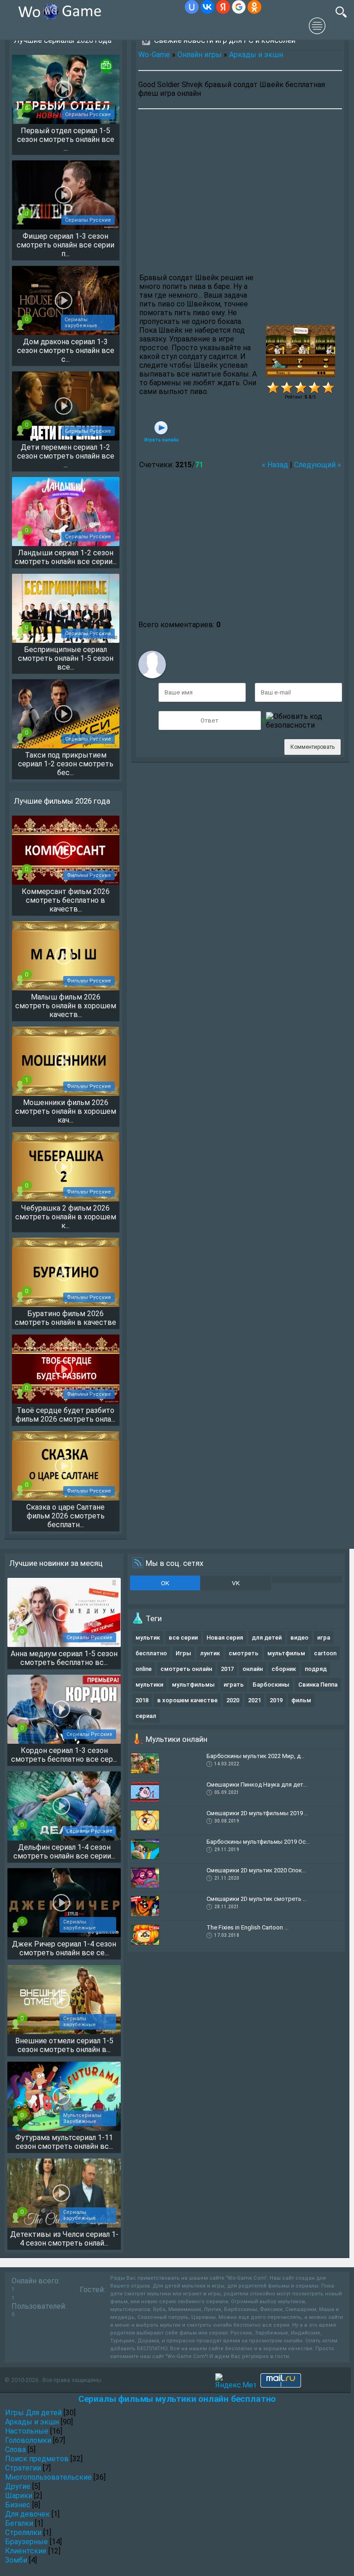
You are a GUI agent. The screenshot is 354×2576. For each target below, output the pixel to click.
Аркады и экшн (256, 55)
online (144, 1669)
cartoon (325, 1653)
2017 (227, 1669)
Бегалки (19, 2523)
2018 (142, 1700)
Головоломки (28, 2440)
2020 (233, 1700)
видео (299, 1638)
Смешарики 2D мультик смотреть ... (257, 1899)
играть (234, 1685)
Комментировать (313, 747)
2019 (276, 1700)
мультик (148, 1638)
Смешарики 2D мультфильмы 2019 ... (257, 1813)
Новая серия (225, 1638)
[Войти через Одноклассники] (254, 7)
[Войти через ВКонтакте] (207, 7)
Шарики (19, 2496)
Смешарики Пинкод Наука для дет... (257, 1785)
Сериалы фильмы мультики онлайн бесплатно (177, 2399)
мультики (149, 1685)
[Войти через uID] (192, 7)
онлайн (253, 1669)
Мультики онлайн (177, 1739)
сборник (284, 1669)
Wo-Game (154, 55)
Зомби (16, 2560)
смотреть (244, 1653)
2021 (254, 1700)
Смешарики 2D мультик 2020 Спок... (256, 1870)
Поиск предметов (37, 2459)
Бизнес (18, 2505)
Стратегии (23, 2468)
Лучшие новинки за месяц (56, 1563)
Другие (18, 2486)
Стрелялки (23, 2532)
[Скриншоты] (301, 351)
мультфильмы (193, 1685)
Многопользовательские (48, 2477)
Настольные (27, 2431)
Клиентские (26, 2551)
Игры (183, 1653)
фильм (301, 1700)
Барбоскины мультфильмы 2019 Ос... (258, 1842)
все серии (183, 1638)
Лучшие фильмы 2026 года (62, 801)
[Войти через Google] (239, 7)
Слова (15, 2450)
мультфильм (286, 1653)
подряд (316, 1669)
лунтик (210, 1653)
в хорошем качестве (187, 1700)
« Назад (275, 465)
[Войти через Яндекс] (223, 7)
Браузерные (27, 2542)
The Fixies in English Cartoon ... (248, 1927)
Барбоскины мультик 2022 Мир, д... (256, 1756)
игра (324, 1638)
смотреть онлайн (186, 1669)
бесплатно (151, 1653)
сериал (146, 1716)
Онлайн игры (200, 55)
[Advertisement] (240, 192)
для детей (267, 1638)
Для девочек (27, 2514)
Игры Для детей (33, 2413)
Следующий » (318, 465)
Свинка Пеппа (318, 1685)
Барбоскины (271, 1685)
